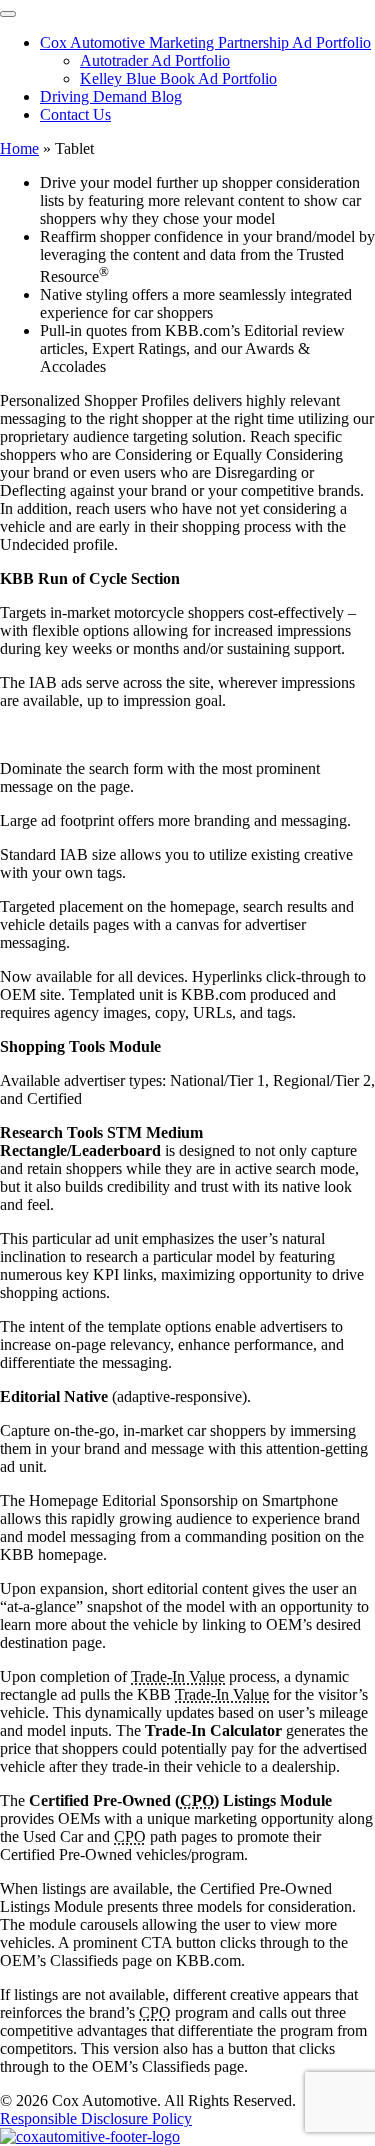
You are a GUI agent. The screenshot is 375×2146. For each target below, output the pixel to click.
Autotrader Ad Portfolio (155, 60)
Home (19, 148)
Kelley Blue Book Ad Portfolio (178, 78)
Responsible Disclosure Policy (96, 2118)
